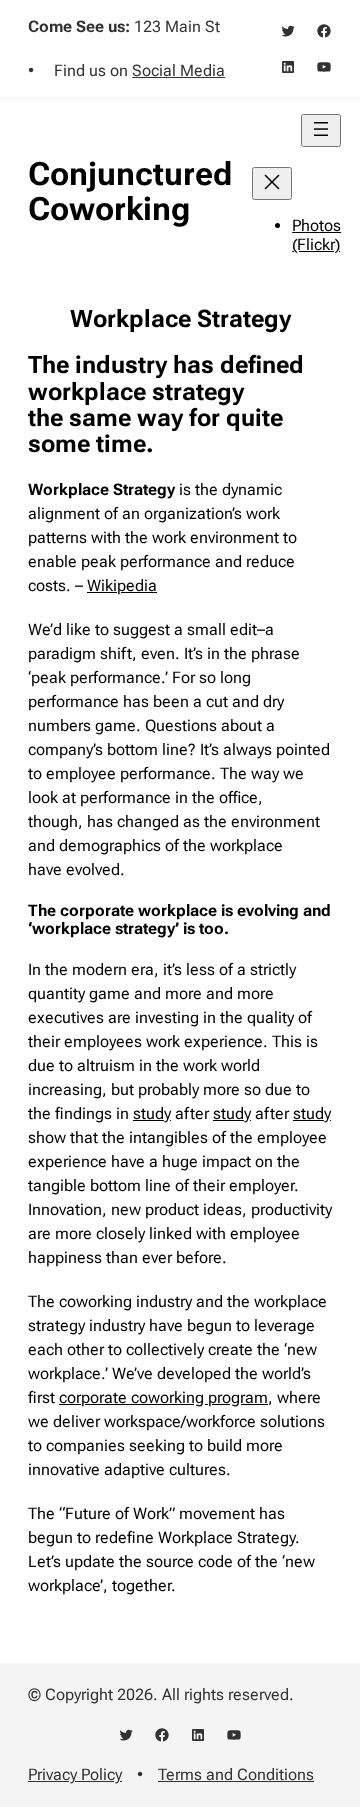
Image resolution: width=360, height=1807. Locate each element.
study (152, 1113)
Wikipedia (122, 585)
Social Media (178, 70)
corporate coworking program (163, 1397)
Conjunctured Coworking (130, 191)
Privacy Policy (75, 1774)
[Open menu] (321, 130)
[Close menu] (272, 183)
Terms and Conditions (236, 1774)
